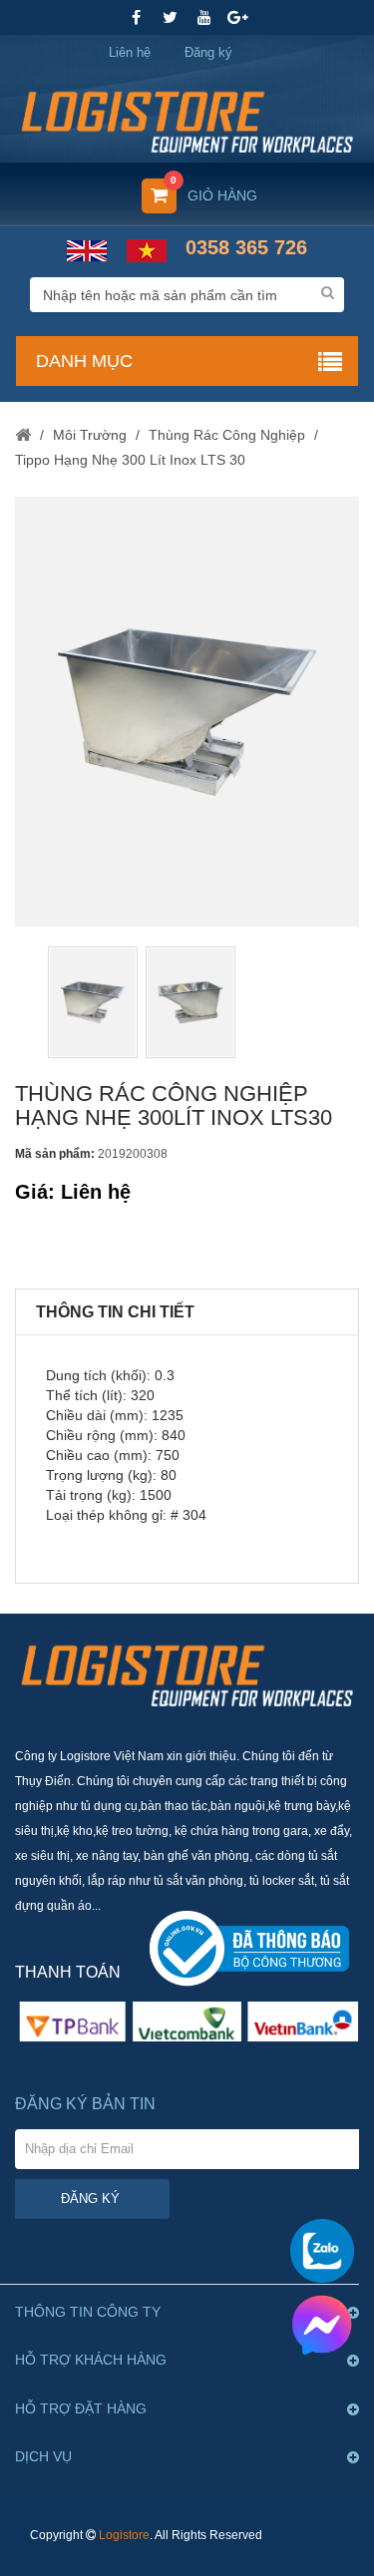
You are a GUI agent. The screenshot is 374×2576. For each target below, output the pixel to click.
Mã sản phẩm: (55, 1154)
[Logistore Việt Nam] (187, 115)
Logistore (124, 2535)
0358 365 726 (246, 247)
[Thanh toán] (187, 2021)
